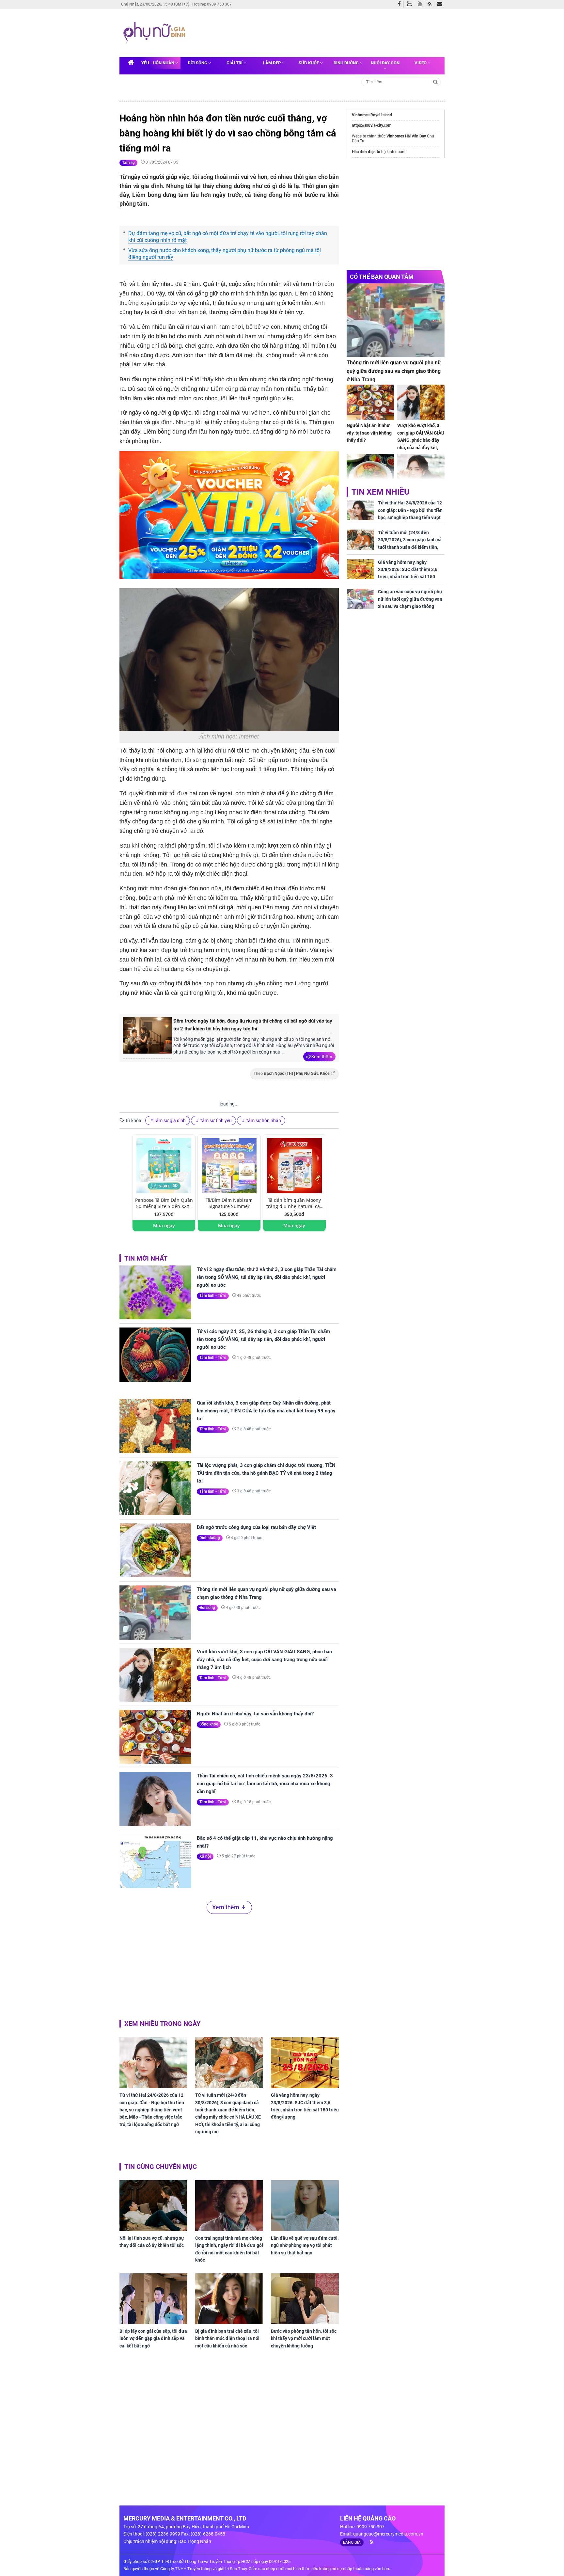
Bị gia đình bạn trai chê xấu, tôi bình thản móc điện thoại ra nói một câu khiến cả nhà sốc (227, 2338)
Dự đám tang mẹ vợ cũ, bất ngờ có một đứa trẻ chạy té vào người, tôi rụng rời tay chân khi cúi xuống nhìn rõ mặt (228, 237)
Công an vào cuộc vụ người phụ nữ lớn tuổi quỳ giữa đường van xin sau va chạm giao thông (410, 599)
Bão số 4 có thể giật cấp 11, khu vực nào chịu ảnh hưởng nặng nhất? (265, 1842)
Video (421, 63)
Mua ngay (164, 1225)
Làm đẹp (272, 63)
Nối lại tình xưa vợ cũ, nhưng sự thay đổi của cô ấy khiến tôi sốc (152, 2242)
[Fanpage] (401, 4)
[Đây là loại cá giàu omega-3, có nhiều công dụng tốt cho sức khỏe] (370, 472)
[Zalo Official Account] (411, 3)
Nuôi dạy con (385, 63)
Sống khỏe (209, 1724)
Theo (292, 1073)
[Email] (441, 4)
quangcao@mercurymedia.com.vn (388, 2534)
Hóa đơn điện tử (366, 152)
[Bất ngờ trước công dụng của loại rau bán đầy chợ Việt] (155, 1550)
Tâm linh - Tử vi (213, 1296)
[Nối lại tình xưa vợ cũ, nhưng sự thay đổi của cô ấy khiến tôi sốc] (153, 2206)
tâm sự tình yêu (216, 1121)
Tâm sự (128, 163)
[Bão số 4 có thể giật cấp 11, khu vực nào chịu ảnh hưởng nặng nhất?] (155, 1861)
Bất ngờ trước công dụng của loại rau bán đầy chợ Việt (256, 1527)
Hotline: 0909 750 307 (212, 4)
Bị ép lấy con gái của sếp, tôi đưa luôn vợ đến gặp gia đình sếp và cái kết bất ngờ (153, 2338)
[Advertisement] (314, 32)
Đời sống (198, 63)
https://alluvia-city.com (372, 125)
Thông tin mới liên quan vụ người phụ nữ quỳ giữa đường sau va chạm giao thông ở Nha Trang (266, 1593)
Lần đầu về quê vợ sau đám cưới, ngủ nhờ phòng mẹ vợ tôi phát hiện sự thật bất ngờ (305, 2245)
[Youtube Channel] (421, 4)
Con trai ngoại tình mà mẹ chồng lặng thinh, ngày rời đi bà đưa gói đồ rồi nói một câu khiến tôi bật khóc (229, 2249)
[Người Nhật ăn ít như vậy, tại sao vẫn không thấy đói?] (155, 1737)
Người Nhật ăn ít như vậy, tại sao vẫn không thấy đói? (255, 1714)
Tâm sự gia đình (170, 1121)
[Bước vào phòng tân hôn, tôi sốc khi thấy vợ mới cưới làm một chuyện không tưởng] (305, 2299)
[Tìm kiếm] (436, 81)
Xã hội (205, 1856)
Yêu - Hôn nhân (158, 63)
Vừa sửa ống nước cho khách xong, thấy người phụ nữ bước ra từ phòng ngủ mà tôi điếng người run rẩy (225, 254)
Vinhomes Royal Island (372, 115)
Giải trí (235, 63)
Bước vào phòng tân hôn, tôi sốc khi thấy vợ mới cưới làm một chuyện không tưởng (304, 2338)
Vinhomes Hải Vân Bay (406, 136)
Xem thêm (322, 1057)
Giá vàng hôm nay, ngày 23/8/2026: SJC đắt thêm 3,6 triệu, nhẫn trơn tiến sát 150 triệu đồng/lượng (305, 2106)
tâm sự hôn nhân (263, 1121)
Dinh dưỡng (347, 63)
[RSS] (431, 4)
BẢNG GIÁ (352, 2542)
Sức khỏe (309, 63)
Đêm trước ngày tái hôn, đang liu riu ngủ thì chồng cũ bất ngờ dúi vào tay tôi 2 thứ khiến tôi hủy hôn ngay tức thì (253, 1025)
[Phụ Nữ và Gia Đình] (156, 33)
